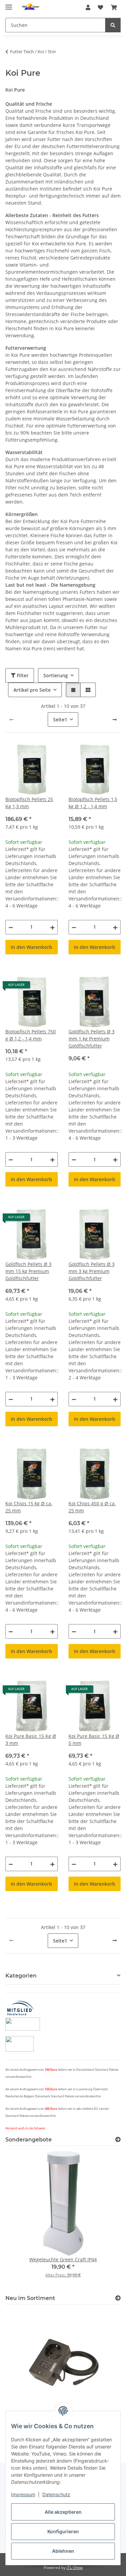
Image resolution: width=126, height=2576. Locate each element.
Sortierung (56, 675)
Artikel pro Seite (32, 690)
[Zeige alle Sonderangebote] (118, 2140)
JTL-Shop (75, 2567)
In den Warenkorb (31, 947)
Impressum (23, 2494)
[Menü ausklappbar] (9, 4)
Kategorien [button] (21, 1976)
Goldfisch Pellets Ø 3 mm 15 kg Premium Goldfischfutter (28, 1271)
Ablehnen (63, 2551)
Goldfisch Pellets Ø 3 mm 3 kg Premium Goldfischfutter (92, 1271)
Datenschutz (56, 2494)
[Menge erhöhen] (52, 927)
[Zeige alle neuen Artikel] (118, 2298)
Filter (22, 675)
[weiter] (115, 720)
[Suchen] (113, 25)
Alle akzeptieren (63, 2512)
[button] (88, 7)
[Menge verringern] (11, 927)
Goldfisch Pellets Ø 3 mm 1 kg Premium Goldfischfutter (92, 1039)
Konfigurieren (63, 2531)
